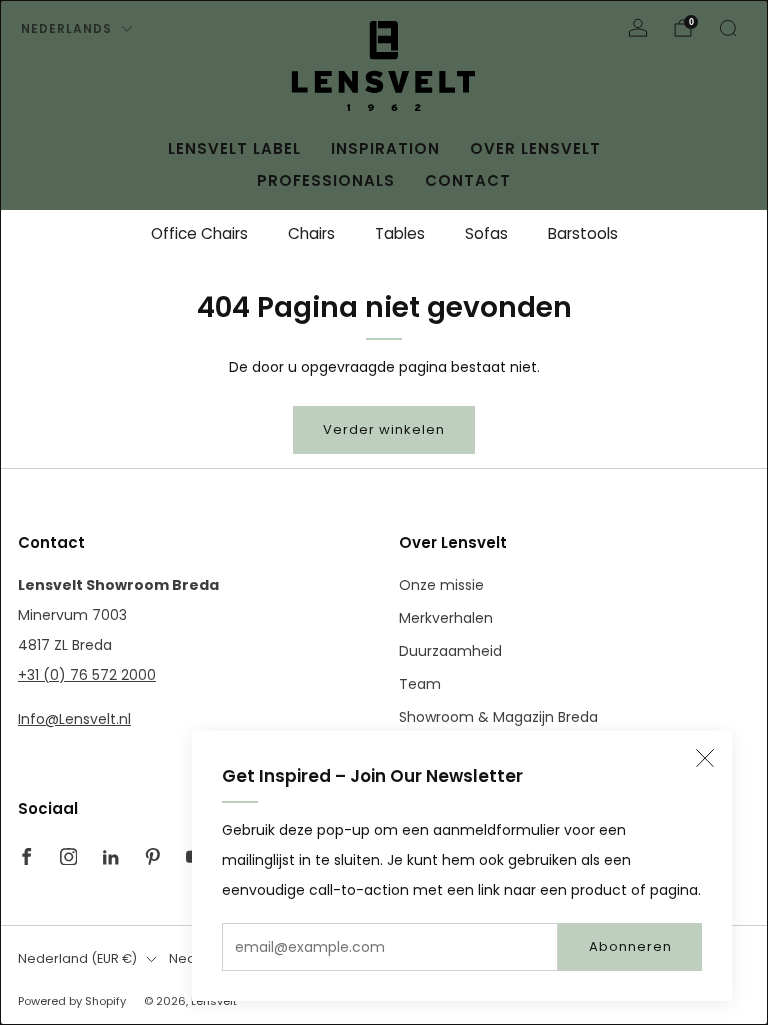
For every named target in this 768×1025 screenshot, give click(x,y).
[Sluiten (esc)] (705, 758)
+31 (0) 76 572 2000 (87, 675)
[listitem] (199, 234)
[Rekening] (638, 28)
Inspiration (385, 148)
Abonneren (630, 946)
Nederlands (66, 28)
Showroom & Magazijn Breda (498, 717)
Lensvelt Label (234, 148)
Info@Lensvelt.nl (74, 719)
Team (420, 684)
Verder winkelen (384, 429)
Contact (468, 180)
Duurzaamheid (450, 651)
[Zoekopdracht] (728, 28)
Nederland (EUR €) (77, 958)
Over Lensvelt (535, 148)
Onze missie (441, 585)
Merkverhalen (446, 618)
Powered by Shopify (72, 1001)
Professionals (326, 180)
